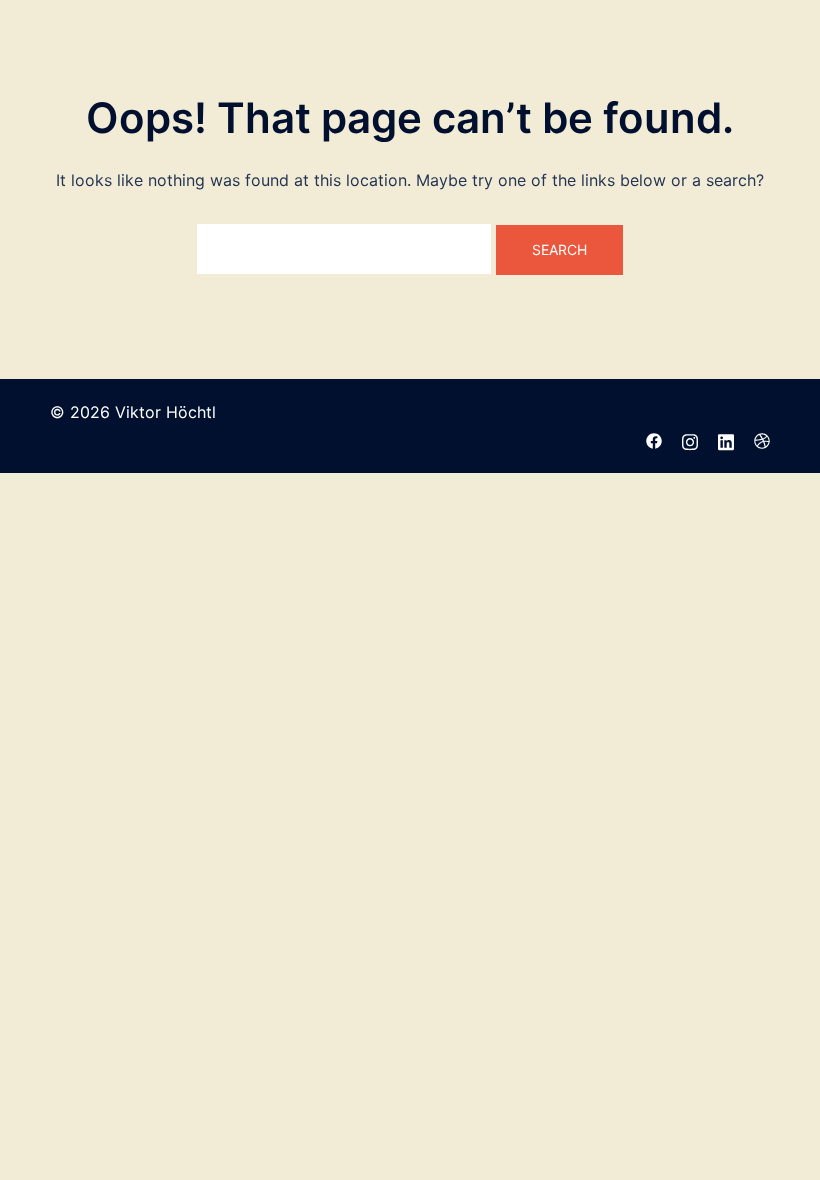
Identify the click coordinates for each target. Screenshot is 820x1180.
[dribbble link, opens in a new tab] (762, 439)
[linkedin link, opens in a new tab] (726, 439)
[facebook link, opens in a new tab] (654, 439)
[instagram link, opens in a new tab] (690, 439)
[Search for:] (344, 249)
